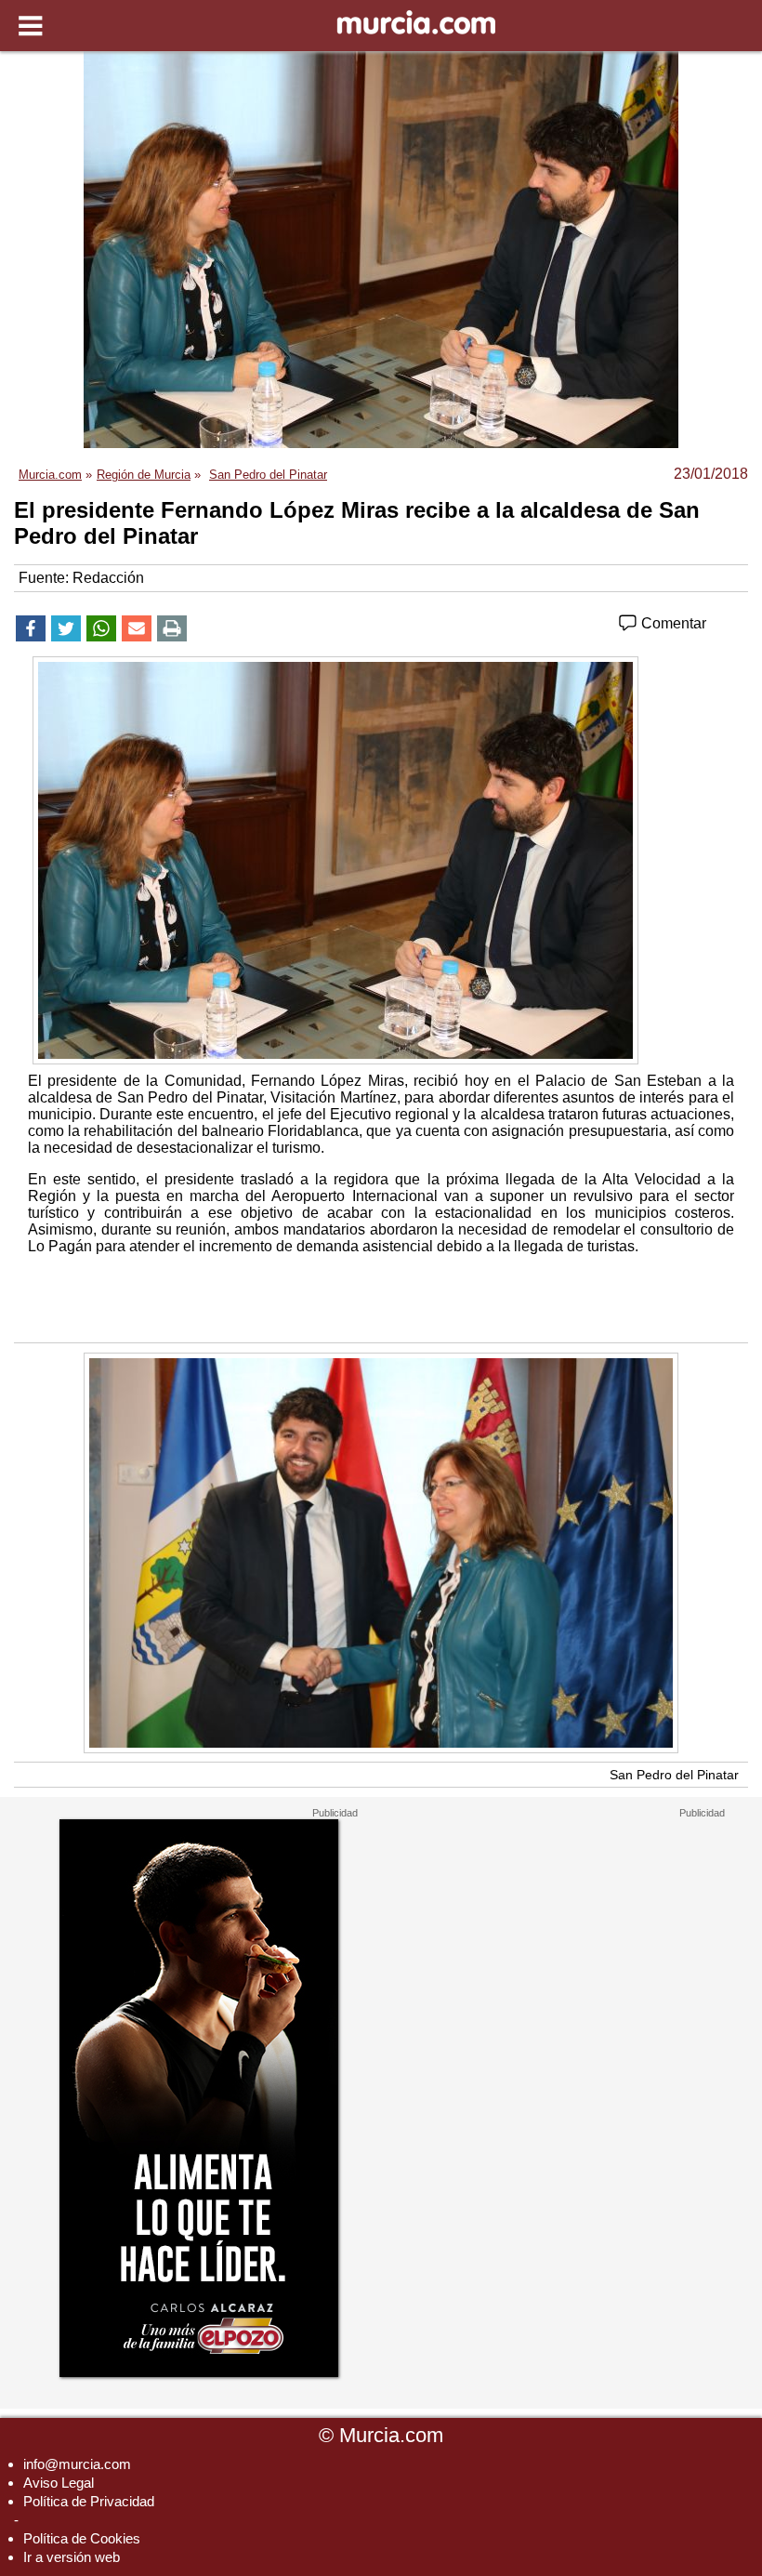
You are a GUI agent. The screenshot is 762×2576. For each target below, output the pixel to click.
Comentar (672, 623)
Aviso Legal (59, 2483)
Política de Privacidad (89, 2501)
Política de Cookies (82, 2538)
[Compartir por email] (137, 628)
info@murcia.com (77, 2464)
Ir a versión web (72, 2557)
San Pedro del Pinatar (674, 1775)
